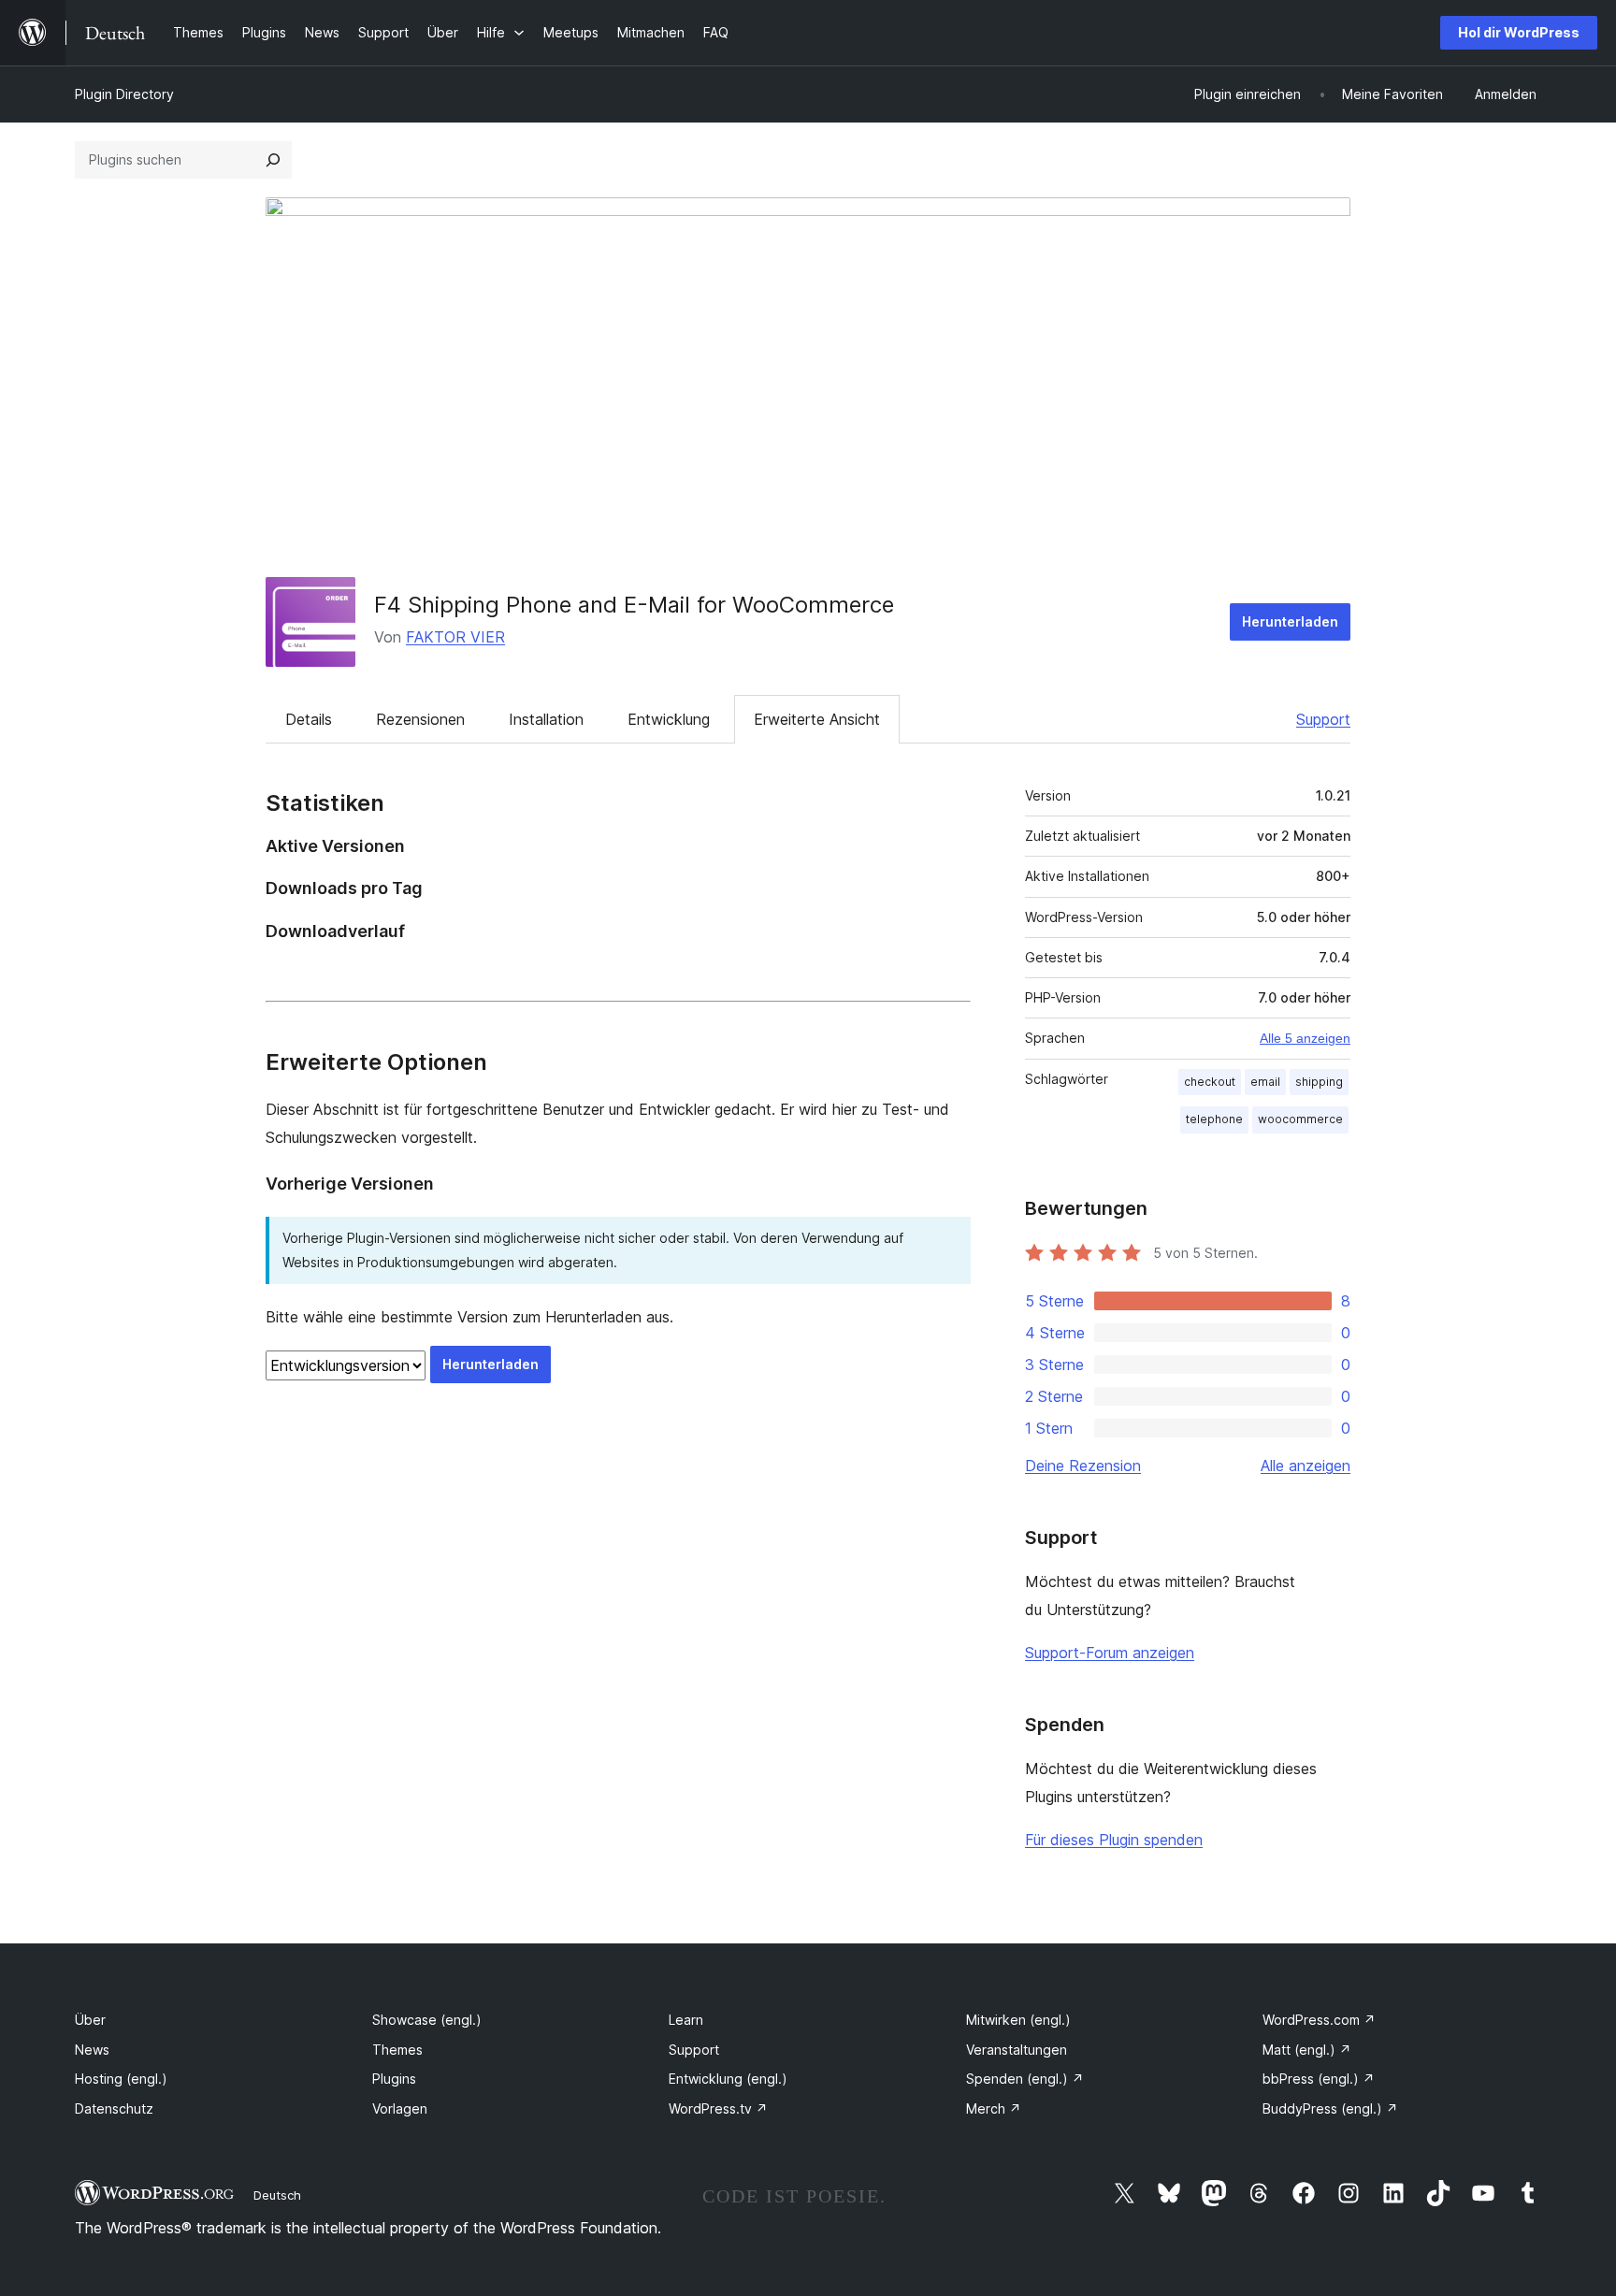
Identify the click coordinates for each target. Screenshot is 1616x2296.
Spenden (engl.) (1025, 2079)
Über (90, 2020)
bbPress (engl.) (1319, 2079)
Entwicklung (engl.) (728, 2079)
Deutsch (277, 2195)
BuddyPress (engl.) (1330, 2108)
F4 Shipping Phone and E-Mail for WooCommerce (634, 605)
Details (309, 719)
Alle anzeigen (1306, 1466)
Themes (397, 2050)
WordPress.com (1319, 2020)
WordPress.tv (718, 2108)
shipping (1319, 1082)
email (1265, 1082)
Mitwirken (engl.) (1018, 2020)
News (92, 2050)
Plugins (394, 2079)
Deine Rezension (1083, 1466)
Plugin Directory (124, 94)
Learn (686, 2020)
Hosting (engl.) (121, 2079)
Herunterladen (1290, 621)
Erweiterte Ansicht (817, 719)
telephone (1214, 1119)
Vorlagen (400, 2108)
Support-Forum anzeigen (1110, 1653)
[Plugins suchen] (273, 160)
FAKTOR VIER (455, 637)
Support (1323, 719)
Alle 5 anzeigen (1305, 1038)
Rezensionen (420, 719)
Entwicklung (669, 719)
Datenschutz (114, 2108)
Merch (994, 2108)
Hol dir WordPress (1519, 32)
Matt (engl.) (1307, 2050)
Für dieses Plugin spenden (1114, 1840)
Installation (546, 719)
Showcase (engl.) (427, 2020)
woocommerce (1300, 1119)
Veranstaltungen (1017, 2050)
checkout (1210, 1082)
